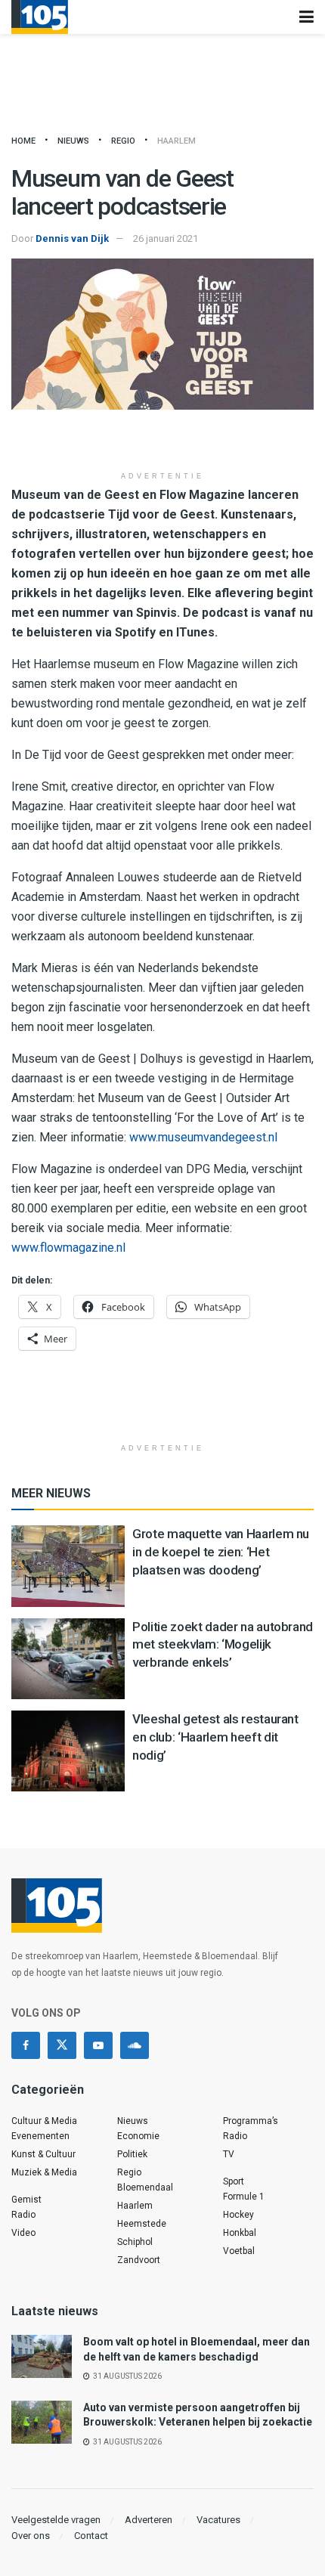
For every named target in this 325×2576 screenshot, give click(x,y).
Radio (23, 2215)
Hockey (238, 2215)
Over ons (31, 2536)
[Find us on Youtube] (98, 2045)
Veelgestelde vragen (56, 2520)
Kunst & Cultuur (43, 2154)
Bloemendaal (145, 2187)
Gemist (26, 2200)
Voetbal (239, 2251)
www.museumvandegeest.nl (203, 1137)
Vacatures (218, 2520)
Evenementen (40, 2136)
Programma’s (251, 2121)
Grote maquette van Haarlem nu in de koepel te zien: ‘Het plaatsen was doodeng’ (221, 1552)
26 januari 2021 (166, 238)
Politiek (132, 2154)
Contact (91, 2536)
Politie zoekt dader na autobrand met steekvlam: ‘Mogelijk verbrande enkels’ (223, 1645)
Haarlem (176, 141)
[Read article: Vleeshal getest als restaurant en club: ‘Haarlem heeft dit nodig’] (68, 1751)
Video (23, 2233)
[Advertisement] (162, 440)
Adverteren (149, 2520)
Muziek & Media (44, 2172)
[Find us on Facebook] (26, 2045)
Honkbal (240, 2233)
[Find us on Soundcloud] (135, 2045)
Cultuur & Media (44, 2121)
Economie (138, 2136)
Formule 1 (244, 2197)
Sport (234, 2181)
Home (23, 141)
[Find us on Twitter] (62, 2045)
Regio (123, 141)
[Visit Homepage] (40, 17)
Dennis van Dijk (72, 238)
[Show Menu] (306, 17)
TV (229, 2154)
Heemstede (142, 2224)
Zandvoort (139, 2260)
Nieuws (73, 141)
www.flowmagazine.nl (68, 1248)
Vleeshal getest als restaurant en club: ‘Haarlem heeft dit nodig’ (215, 1737)
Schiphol (135, 2242)
